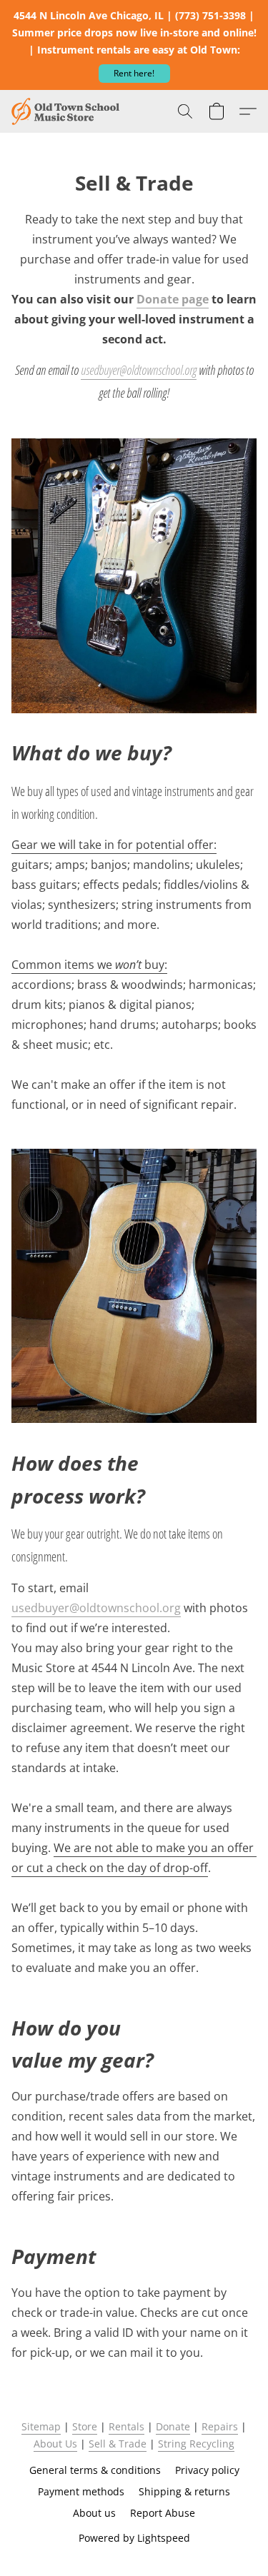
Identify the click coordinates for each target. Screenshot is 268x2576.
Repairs (220, 2426)
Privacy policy (207, 2470)
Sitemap (41, 2426)
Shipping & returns (184, 2491)
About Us (55, 2444)
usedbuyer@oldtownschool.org (139, 370)
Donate (173, 2426)
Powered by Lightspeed (134, 2538)
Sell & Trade (118, 2444)
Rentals (126, 2426)
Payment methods (81, 2491)
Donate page (173, 299)
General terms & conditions (95, 2470)
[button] (134, 74)
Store (85, 2426)
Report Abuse (163, 2513)
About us (94, 2513)
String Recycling (196, 2444)
